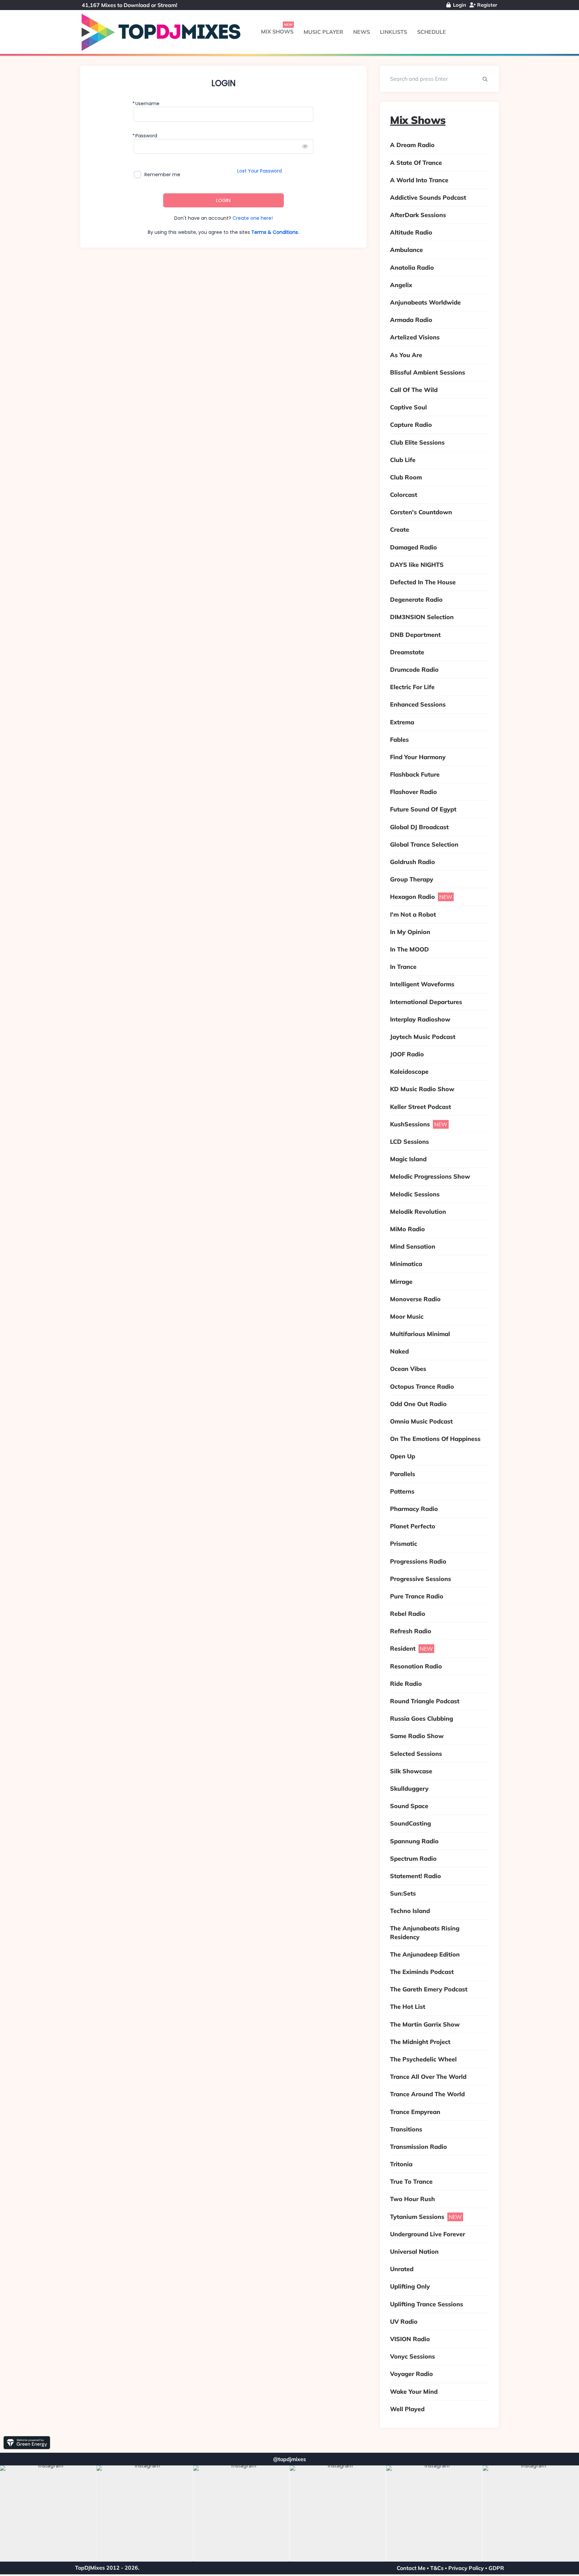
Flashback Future (415, 774)
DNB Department (415, 635)
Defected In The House (423, 582)
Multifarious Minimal (420, 1334)
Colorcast (404, 495)
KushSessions (410, 1124)
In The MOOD (409, 949)
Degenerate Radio (416, 600)
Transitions (406, 2129)
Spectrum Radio (413, 1859)
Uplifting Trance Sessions (427, 2304)
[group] (48, 2514)
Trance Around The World (427, 2094)
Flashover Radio (413, 792)
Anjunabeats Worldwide (425, 302)
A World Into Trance (419, 180)
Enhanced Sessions (418, 704)
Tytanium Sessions (417, 2217)
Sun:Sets (403, 1893)
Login (459, 5)
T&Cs (437, 2568)
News (362, 32)
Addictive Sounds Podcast (428, 197)
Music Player (323, 32)
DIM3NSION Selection (422, 617)
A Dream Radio (412, 145)
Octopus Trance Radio (422, 1386)
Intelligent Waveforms (422, 984)
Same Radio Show (417, 1736)
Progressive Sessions (421, 1579)
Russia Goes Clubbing (422, 1719)
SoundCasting (410, 1823)
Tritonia (401, 2164)
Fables (399, 740)
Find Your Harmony (418, 757)
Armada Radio (411, 320)
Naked (399, 1351)
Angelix (401, 285)
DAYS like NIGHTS (417, 565)
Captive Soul (408, 407)
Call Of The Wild (414, 390)
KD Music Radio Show (422, 1089)
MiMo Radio (407, 1229)
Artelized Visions (415, 337)
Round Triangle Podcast (425, 1701)
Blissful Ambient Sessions (428, 372)
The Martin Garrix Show (425, 2024)
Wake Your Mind (414, 2392)
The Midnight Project (420, 2042)
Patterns (402, 1491)
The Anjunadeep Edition (425, 1954)
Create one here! (253, 218)
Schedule (432, 32)
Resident (403, 1648)
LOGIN (223, 200)
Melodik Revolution (418, 1212)
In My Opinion (410, 932)
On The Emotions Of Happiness (435, 1439)
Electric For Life (412, 687)
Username (147, 104)
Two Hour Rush (412, 2199)
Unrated (402, 2269)
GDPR (496, 2568)
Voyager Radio (411, 2374)
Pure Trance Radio (417, 1596)
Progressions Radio (418, 1561)
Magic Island (408, 1159)
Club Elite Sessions (417, 442)
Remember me (162, 175)
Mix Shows (277, 31)
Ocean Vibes (408, 1369)
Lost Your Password (260, 171)
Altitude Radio (411, 232)
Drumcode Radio (414, 670)
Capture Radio (411, 425)
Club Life (403, 460)
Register (487, 5)
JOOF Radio (407, 1054)
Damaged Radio (413, 547)
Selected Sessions (416, 1754)
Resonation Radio (416, 1666)
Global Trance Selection (424, 844)
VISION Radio (410, 2339)
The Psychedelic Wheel (423, 2059)
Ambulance (406, 250)
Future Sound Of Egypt (423, 809)
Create (400, 530)
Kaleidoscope (409, 1072)
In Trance (403, 967)
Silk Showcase (411, 1771)
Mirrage (401, 1282)
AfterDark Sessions (418, 215)
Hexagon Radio (412, 897)
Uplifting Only (410, 2286)
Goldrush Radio (412, 862)
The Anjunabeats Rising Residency (425, 1932)
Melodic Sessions (415, 1194)
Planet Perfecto (413, 1526)
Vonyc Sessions (412, 2356)
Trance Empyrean (415, 2112)
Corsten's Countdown (421, 512)
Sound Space (409, 1806)
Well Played (407, 2409)
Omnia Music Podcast (421, 1421)
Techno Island (410, 1911)
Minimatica (406, 1264)
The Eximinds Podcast (422, 1972)
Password (146, 136)
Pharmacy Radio (414, 1509)
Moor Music (407, 1316)
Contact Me (411, 2568)
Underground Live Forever (428, 2234)
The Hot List (408, 2007)
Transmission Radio (419, 2147)
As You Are (406, 355)
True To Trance (411, 2182)
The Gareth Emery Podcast (429, 1989)
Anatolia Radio (412, 268)
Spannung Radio (414, 1841)
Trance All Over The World (428, 2077)
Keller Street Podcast (421, 1107)
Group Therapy (412, 879)
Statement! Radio (415, 1876)
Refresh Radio (411, 1631)
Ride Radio (406, 1684)
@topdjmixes (289, 2459)
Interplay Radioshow (420, 1019)
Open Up (403, 1456)
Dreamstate (407, 652)
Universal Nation (414, 2252)
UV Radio (404, 2322)
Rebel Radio (408, 1614)
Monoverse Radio (415, 1299)
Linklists (394, 32)
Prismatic (404, 1544)
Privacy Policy (466, 2568)
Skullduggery (409, 1789)
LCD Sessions (409, 1142)
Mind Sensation (413, 1246)
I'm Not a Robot (413, 914)
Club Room (406, 477)
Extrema (402, 722)
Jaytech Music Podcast (423, 1037)
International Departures (426, 1002)
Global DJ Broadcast (419, 827)
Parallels (403, 1474)
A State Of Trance (416, 163)
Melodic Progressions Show (430, 1176)
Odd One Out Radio (418, 1404)
